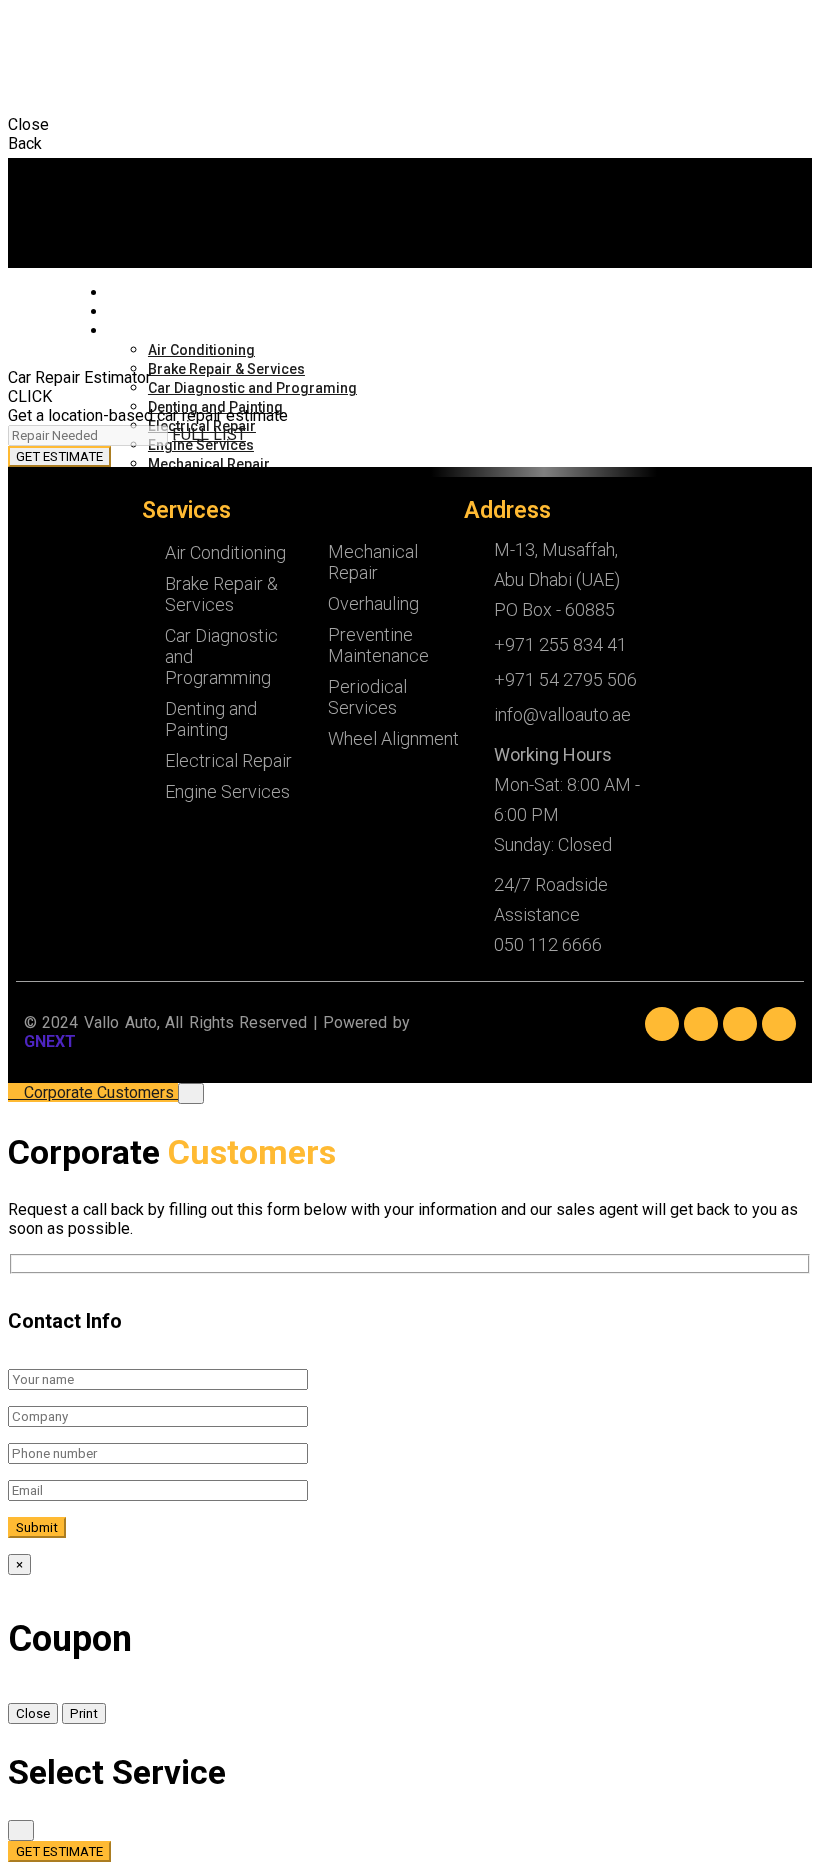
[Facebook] (662, 1024)
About (125, 312)
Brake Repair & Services (226, 369)
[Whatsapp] (779, 1024)
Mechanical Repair (209, 464)
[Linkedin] (701, 1024)
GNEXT (50, 1041)
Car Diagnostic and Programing (252, 388)
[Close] (191, 1093)
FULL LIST (209, 434)
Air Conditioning (201, 350)
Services (131, 331)
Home (125, 293)
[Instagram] (740, 1024)
